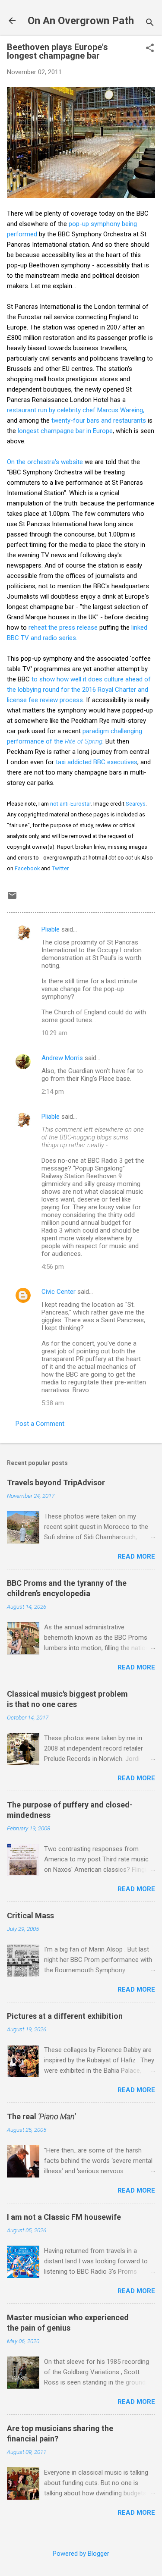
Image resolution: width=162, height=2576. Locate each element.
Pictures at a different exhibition (65, 2016)
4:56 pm (53, 1267)
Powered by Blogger (81, 2554)
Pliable (51, 929)
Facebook (27, 868)
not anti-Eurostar (70, 804)
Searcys (136, 804)
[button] (150, 49)
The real (41, 2116)
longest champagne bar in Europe (65, 431)
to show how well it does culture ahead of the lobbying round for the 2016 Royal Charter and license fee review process (79, 690)
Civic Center (59, 1292)
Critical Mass (30, 1916)
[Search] (150, 24)
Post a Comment (40, 1424)
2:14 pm (53, 1092)
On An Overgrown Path (81, 21)
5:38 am (53, 1403)
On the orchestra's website (45, 462)
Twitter (60, 868)
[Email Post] (12, 898)
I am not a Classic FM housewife (64, 2217)
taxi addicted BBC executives (97, 762)
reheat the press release (63, 628)
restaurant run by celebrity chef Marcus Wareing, (76, 410)
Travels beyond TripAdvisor (56, 1483)
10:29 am (54, 1033)
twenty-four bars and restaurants (99, 420)
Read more (136, 1556)
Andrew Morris (62, 1058)
